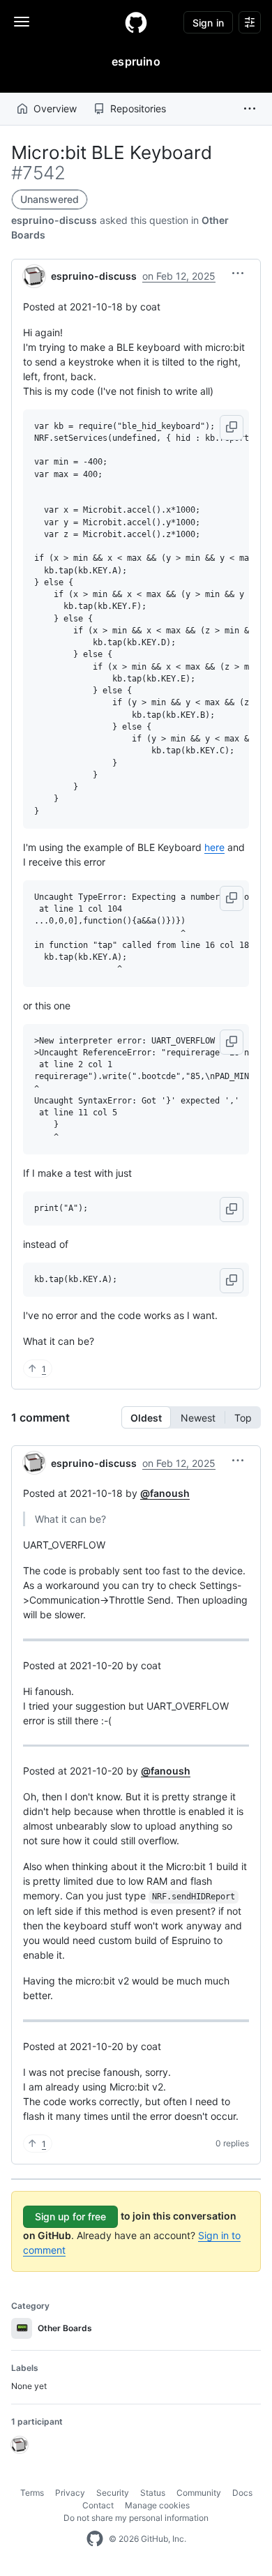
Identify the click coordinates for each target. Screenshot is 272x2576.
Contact (98, 2505)
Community (199, 2493)
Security (113, 2493)
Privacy (70, 2493)
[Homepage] (136, 22)
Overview (55, 108)
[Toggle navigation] (22, 22)
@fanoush (165, 1493)
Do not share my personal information (136, 2518)
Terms (32, 2493)
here (214, 847)
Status (153, 2493)
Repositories (138, 108)
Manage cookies (157, 2505)
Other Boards (54, 2328)
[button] (250, 109)
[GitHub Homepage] (95, 2539)
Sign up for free (70, 2216)
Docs (242, 2493)
